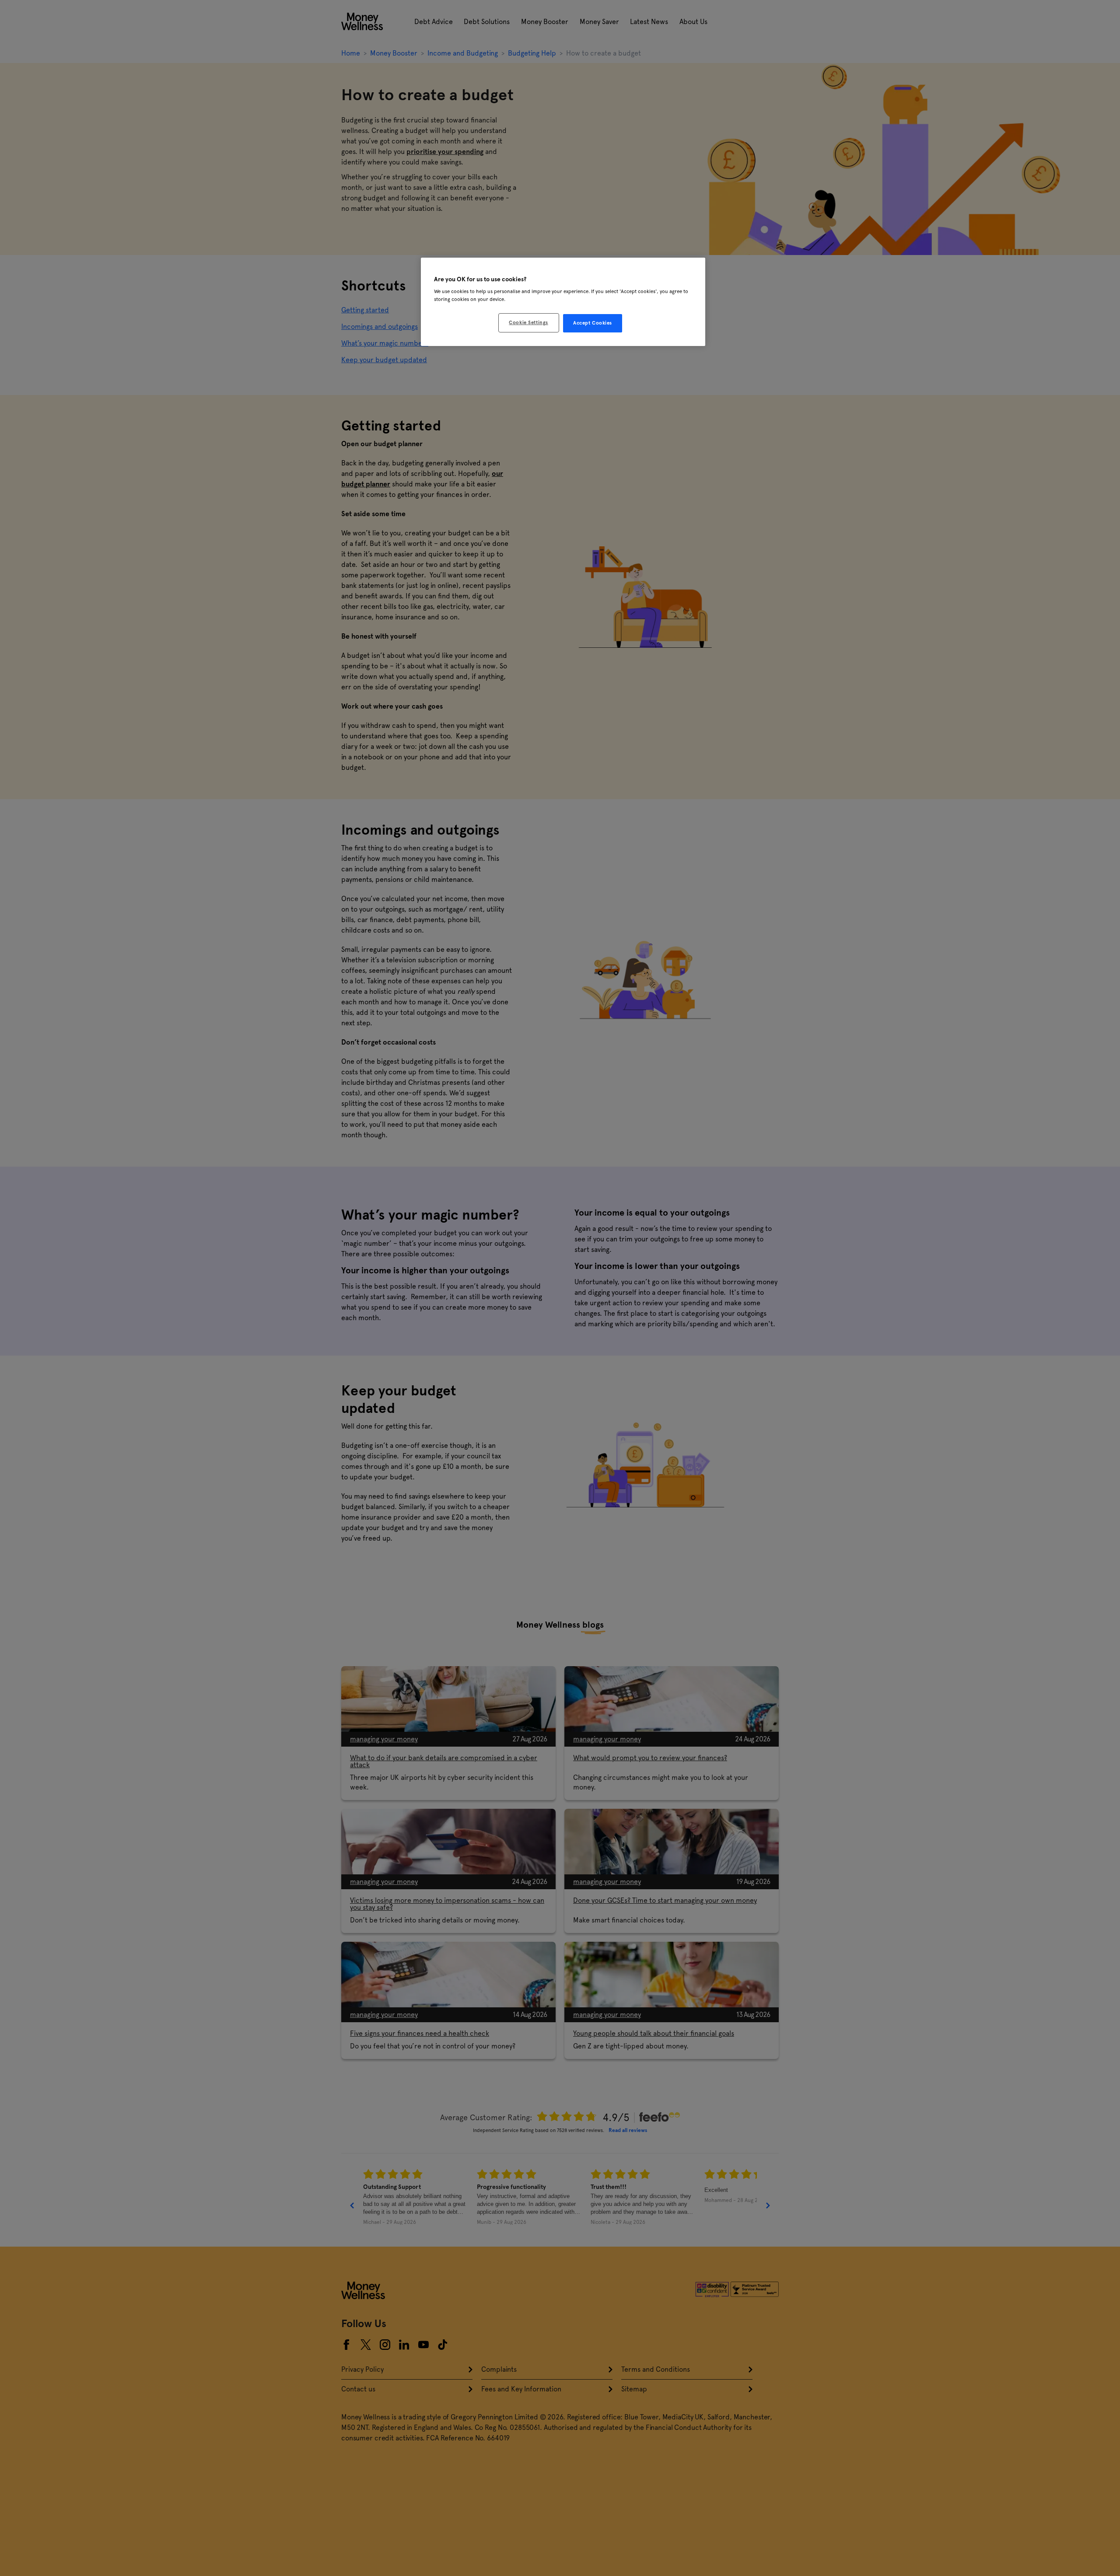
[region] (563, 302)
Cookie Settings (528, 322)
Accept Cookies (593, 323)
